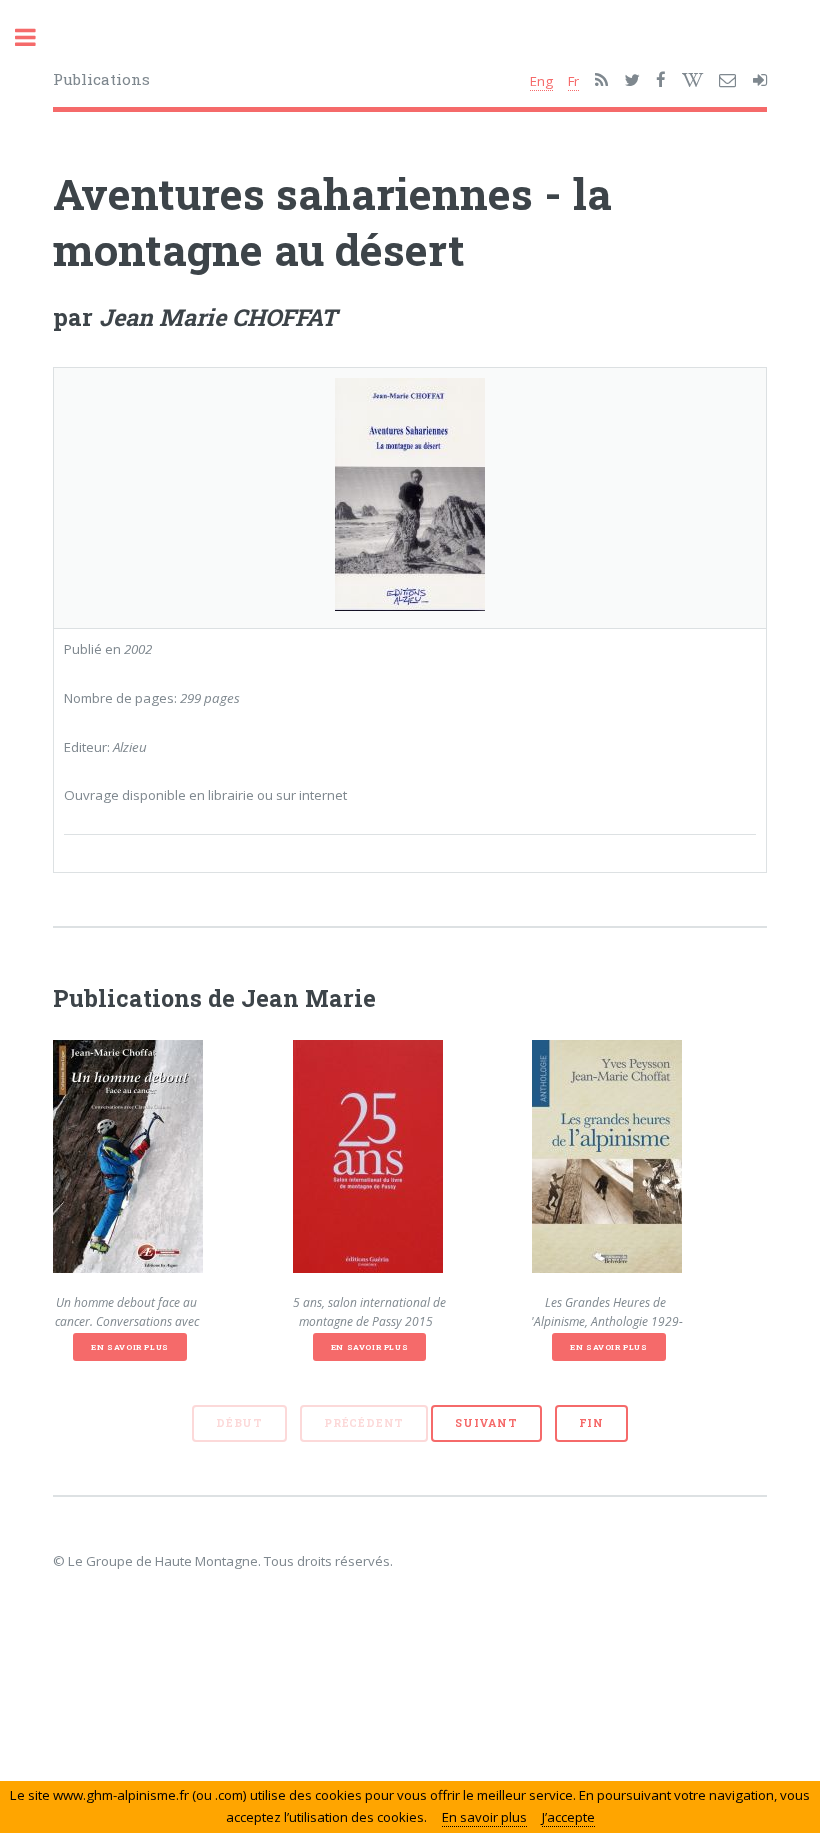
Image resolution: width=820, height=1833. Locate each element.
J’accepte (568, 1817)
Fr (573, 81)
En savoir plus (129, 1347)
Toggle (36, 37)
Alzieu (130, 747)
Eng (541, 81)
